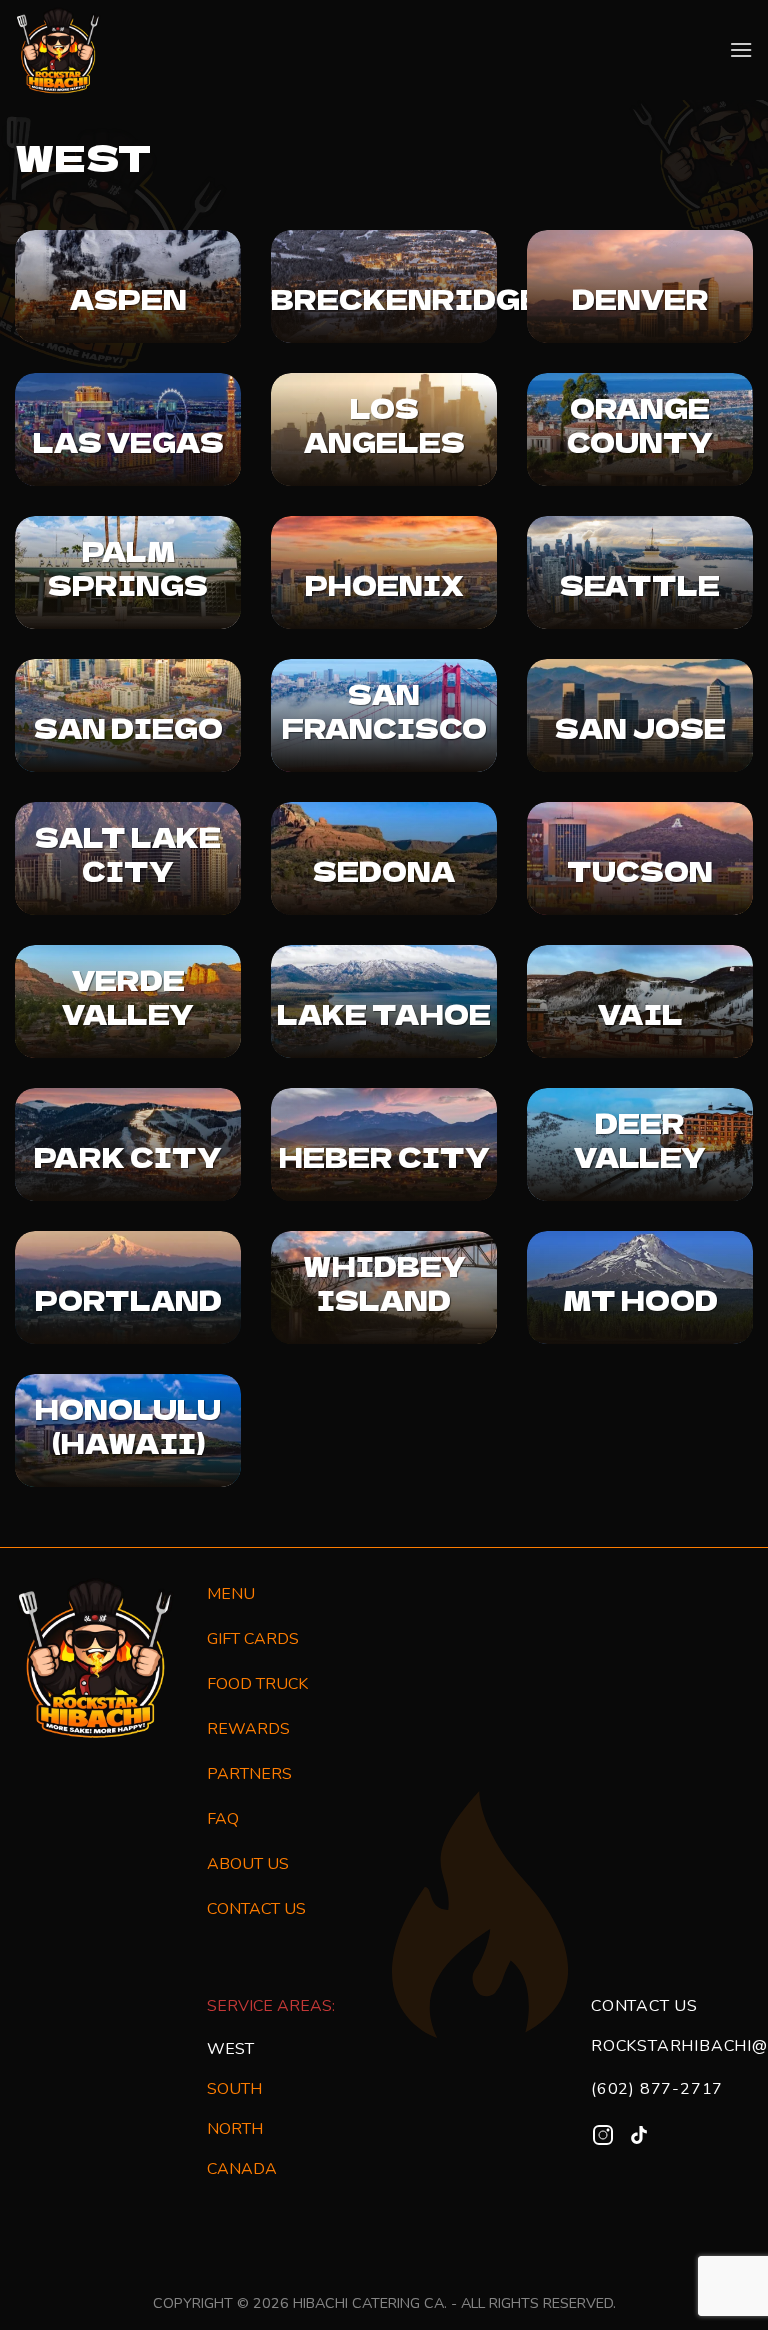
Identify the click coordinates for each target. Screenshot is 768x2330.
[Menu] (741, 49)
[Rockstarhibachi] (58, 50)
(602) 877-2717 (657, 2089)
